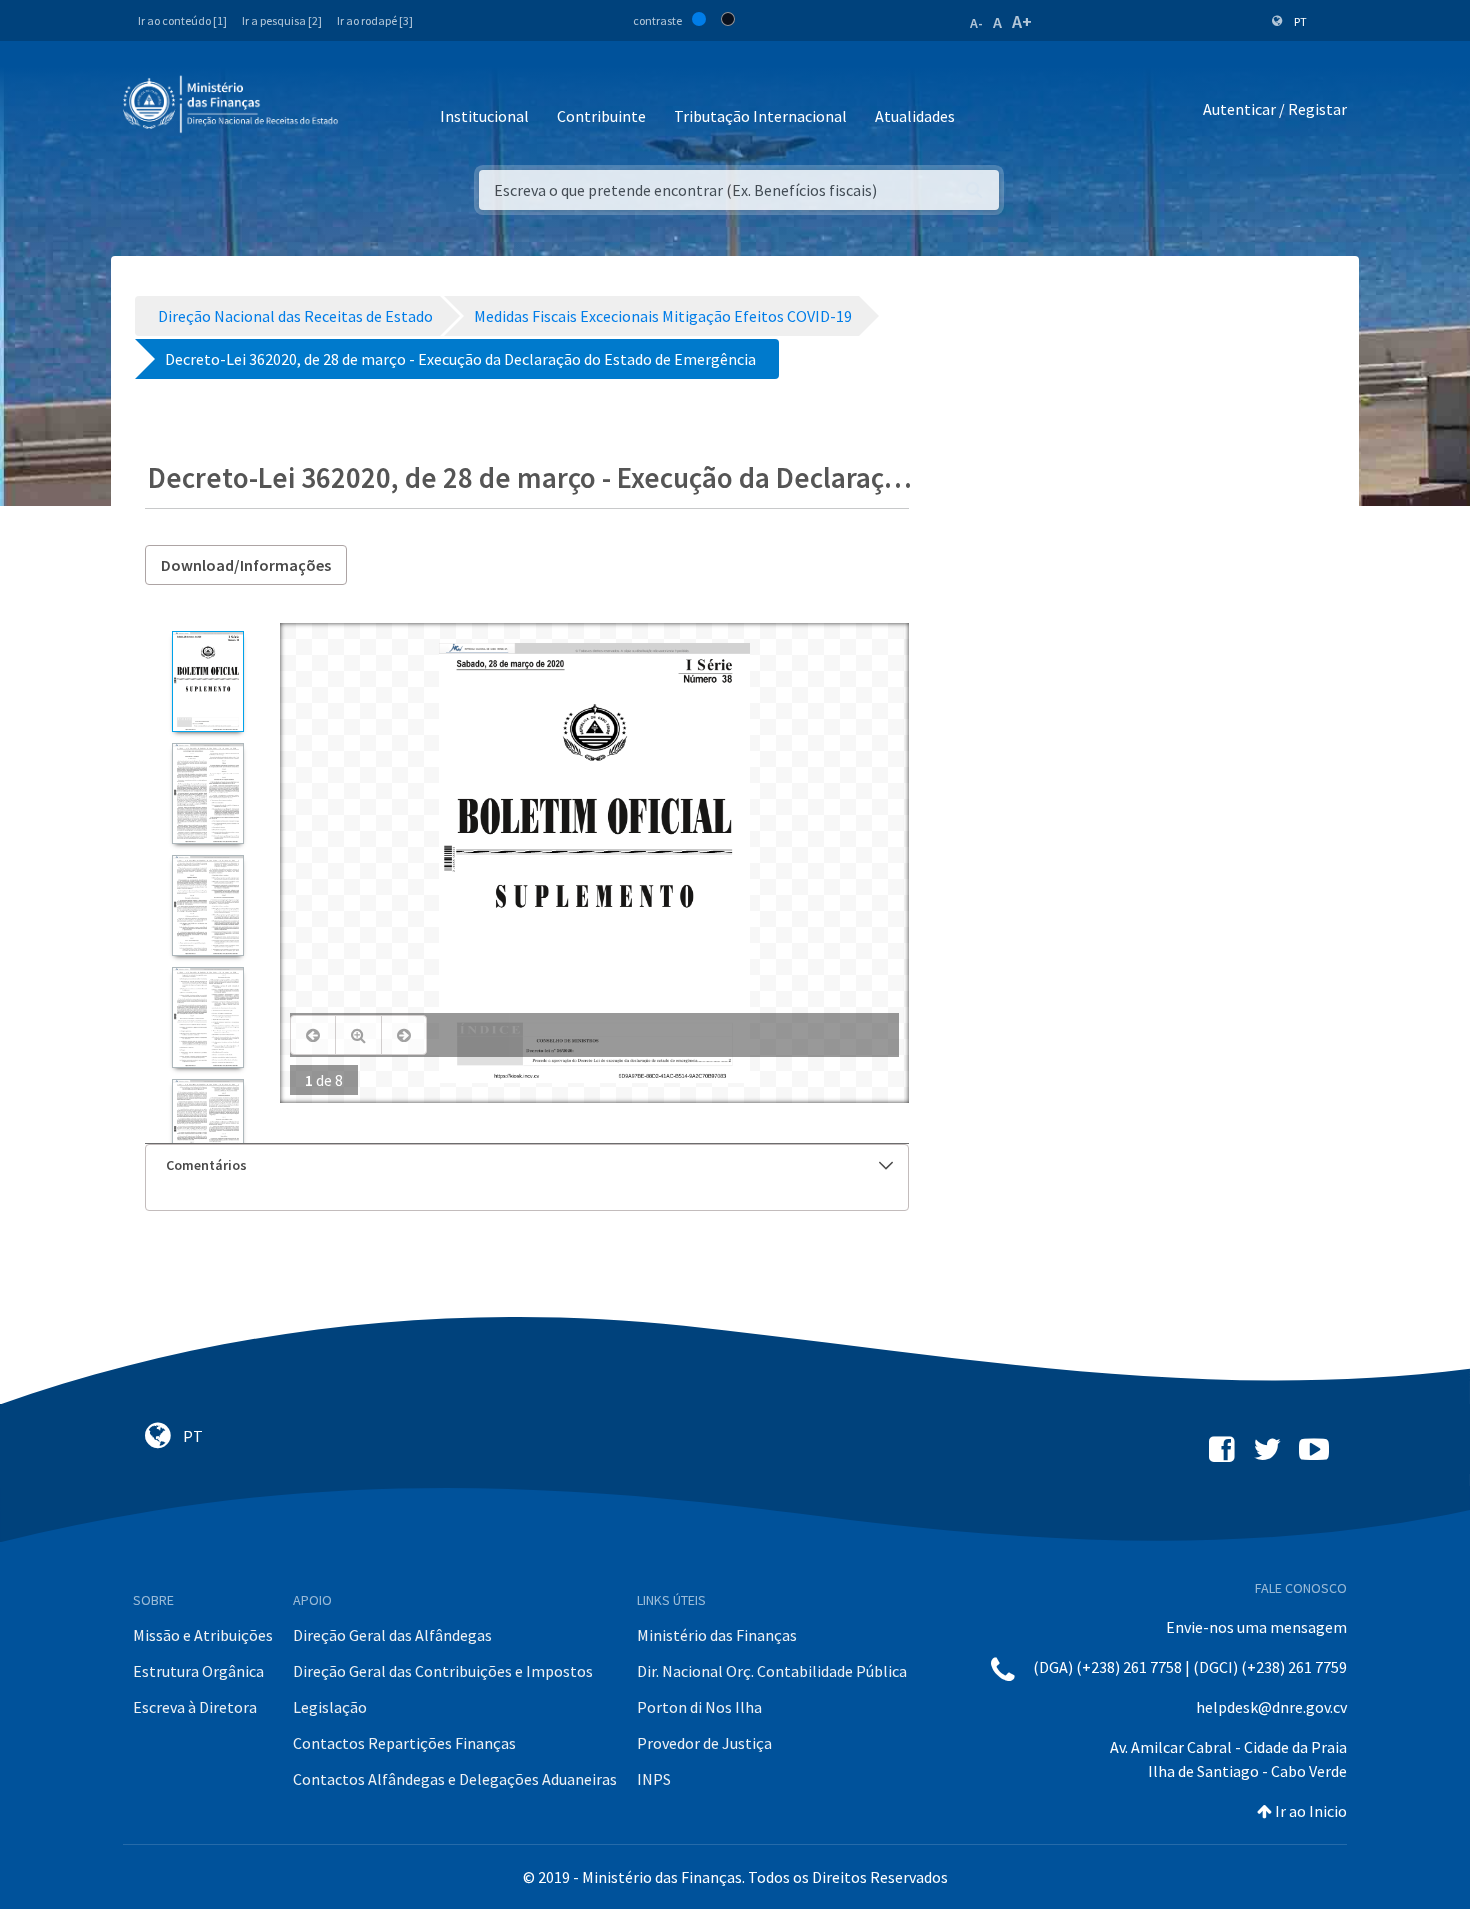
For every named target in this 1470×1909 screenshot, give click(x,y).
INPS (654, 1779)
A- (976, 23)
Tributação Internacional (760, 116)
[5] (207, 1129)
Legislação (330, 1707)
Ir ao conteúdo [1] (182, 20)
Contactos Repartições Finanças (404, 1743)
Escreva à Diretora (195, 1707)
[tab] (527, 1165)
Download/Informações (246, 565)
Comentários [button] (206, 1165)
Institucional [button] (484, 116)
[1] (207, 681)
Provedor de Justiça (704, 1743)
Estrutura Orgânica (198, 1671)
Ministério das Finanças (717, 1635)
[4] (207, 1017)
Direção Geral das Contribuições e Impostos (443, 1671)
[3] (207, 905)
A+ (1022, 21)
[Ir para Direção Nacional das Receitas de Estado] (233, 105)
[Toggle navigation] (369, 109)
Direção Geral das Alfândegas (392, 1635)
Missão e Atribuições (203, 1635)
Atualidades (915, 116)
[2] (207, 793)
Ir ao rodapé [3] (375, 20)
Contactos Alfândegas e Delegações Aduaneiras (455, 1779)
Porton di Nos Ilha (699, 1707)
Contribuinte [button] (601, 116)
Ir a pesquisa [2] (282, 20)
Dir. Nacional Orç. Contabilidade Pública (772, 1671)
